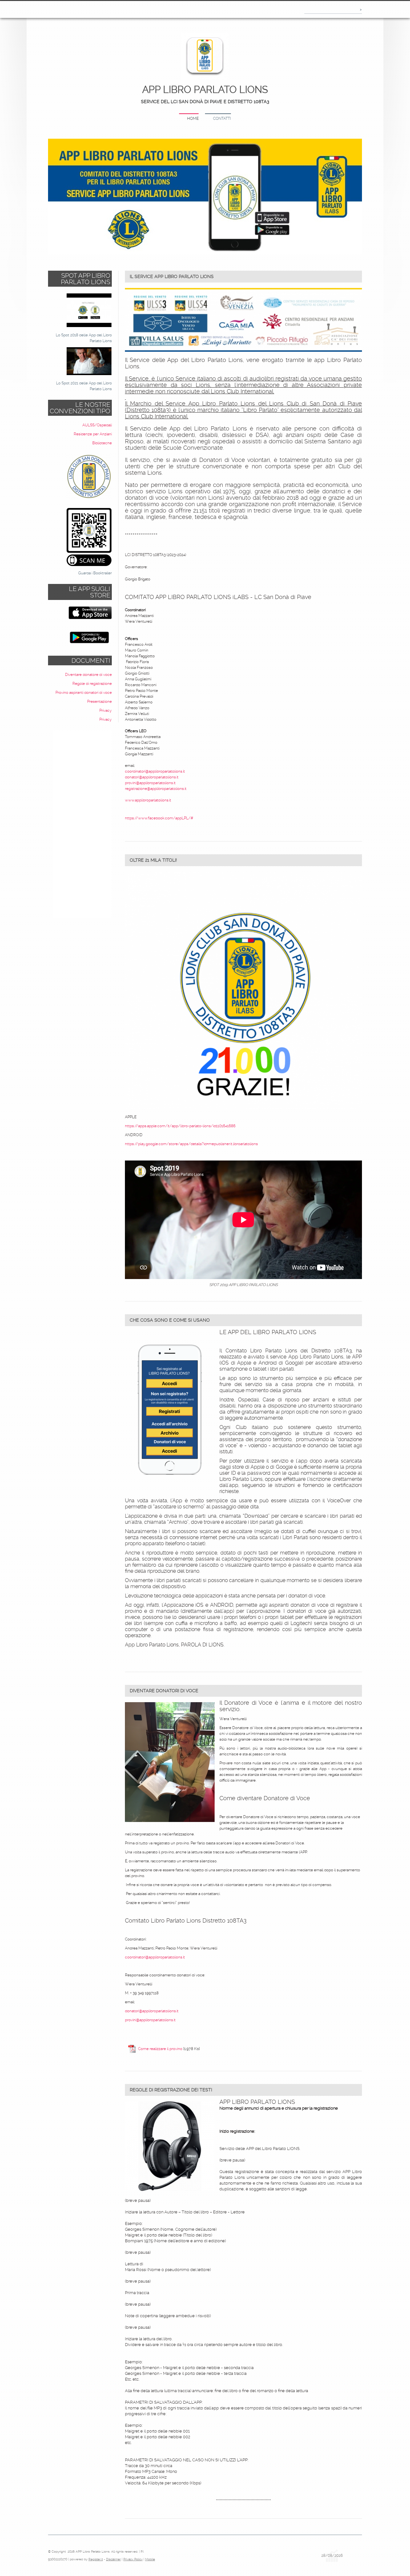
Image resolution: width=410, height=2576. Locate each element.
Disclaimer (113, 2559)
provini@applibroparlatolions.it (150, 783)
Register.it (96, 2559)
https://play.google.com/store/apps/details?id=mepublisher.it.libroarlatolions (191, 1144)
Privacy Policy (133, 2559)
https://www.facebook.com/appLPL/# (159, 818)
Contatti (222, 119)
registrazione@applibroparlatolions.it (156, 789)
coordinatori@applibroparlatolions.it (155, 771)
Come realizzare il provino (160, 2049)
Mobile (150, 2559)
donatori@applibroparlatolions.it (152, 777)
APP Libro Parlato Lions (205, 90)
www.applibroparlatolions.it (148, 800)
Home (193, 119)
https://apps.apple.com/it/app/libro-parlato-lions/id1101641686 (180, 1126)
